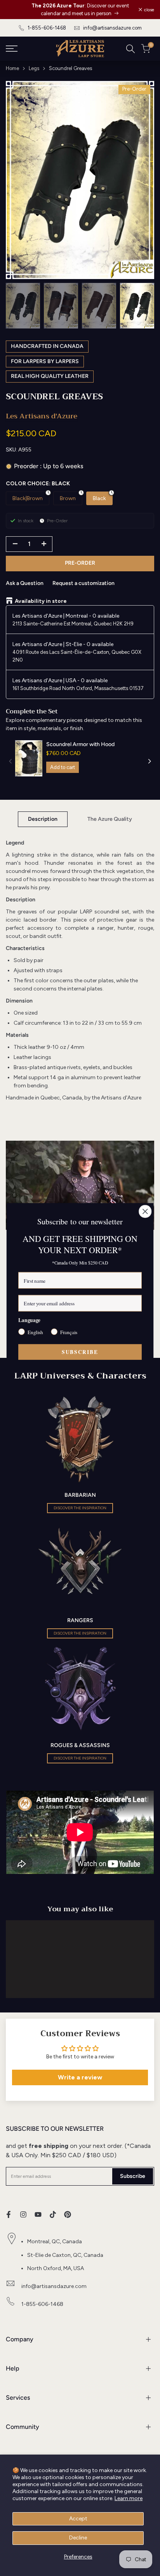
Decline (78, 2538)
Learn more (129, 2498)
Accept (78, 2519)
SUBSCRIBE (80, 1352)
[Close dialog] (145, 1211)
